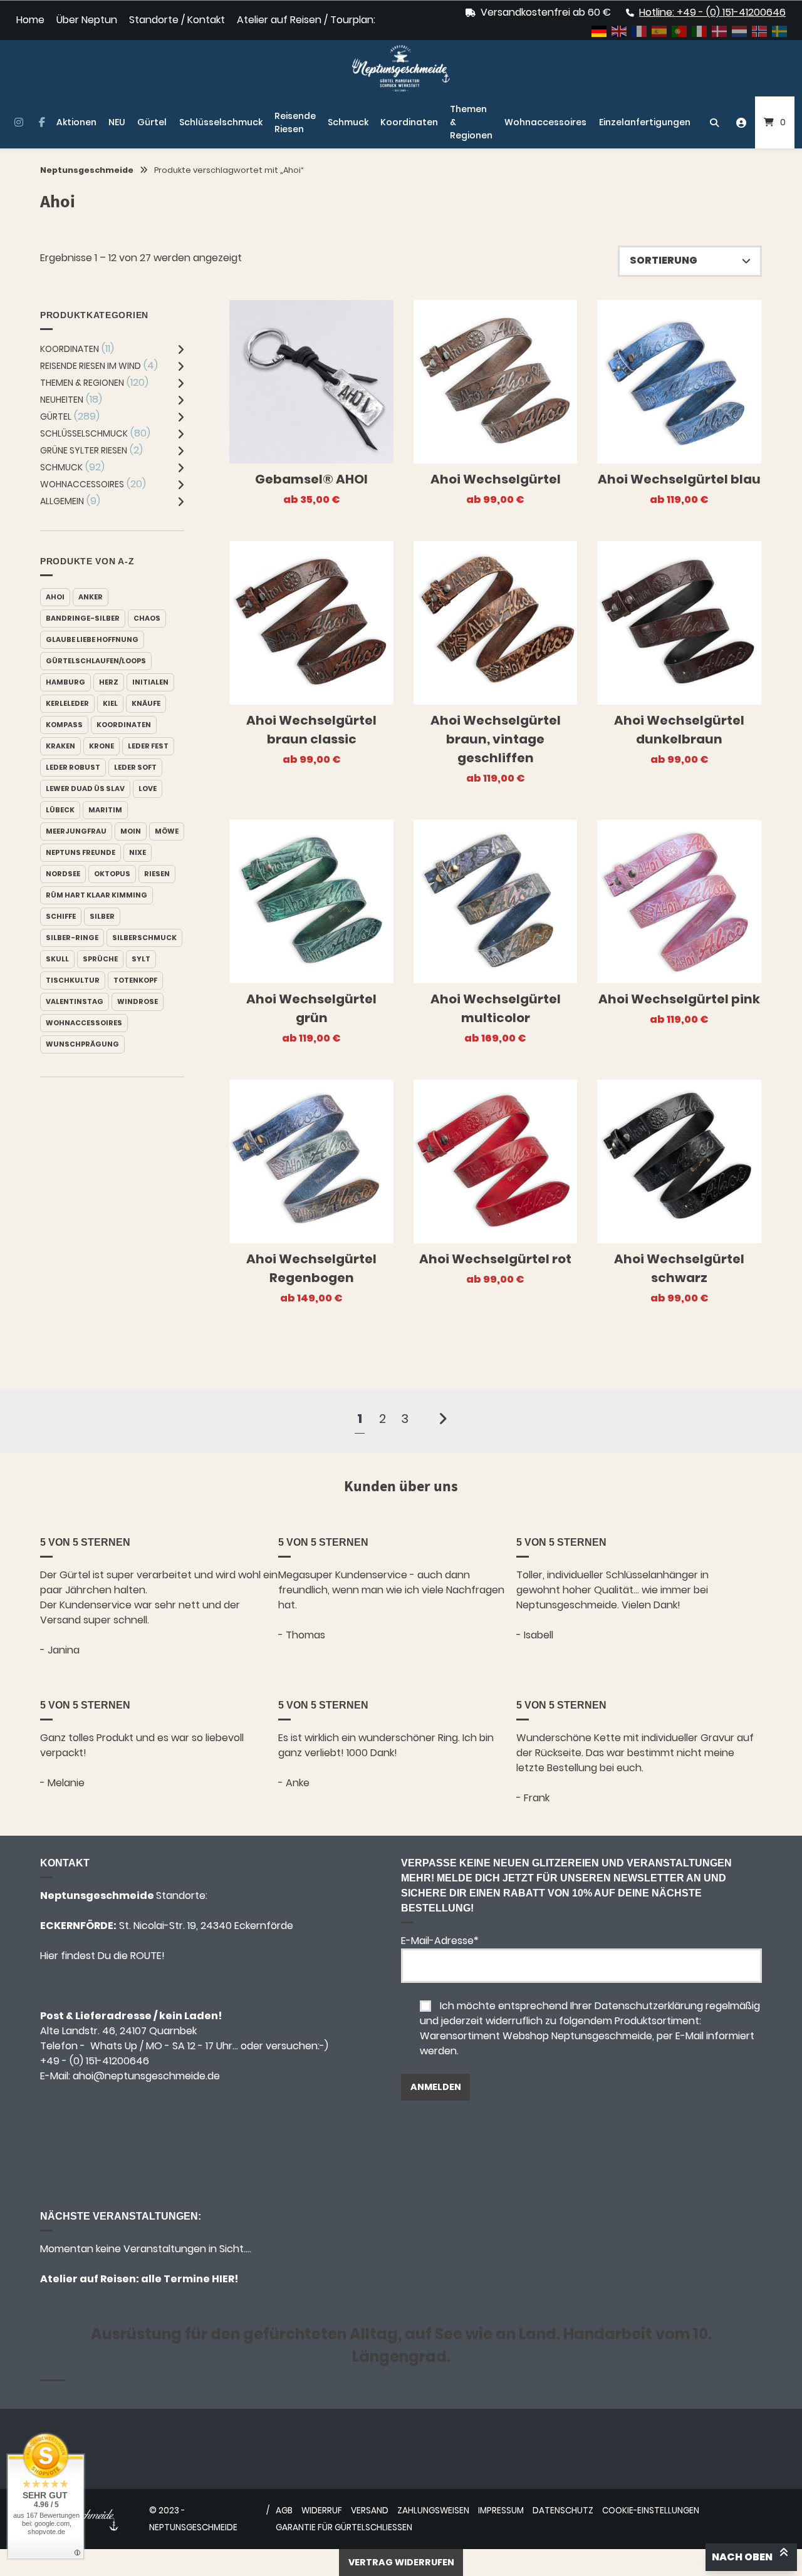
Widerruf (322, 2511)
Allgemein (62, 501)
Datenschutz (563, 2511)
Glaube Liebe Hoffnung (92, 639)
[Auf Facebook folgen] (42, 123)
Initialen (150, 682)
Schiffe (61, 916)
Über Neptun (87, 20)
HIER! (224, 2279)
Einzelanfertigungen (645, 122)
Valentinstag (75, 1001)
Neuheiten (62, 400)
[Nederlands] (740, 30)
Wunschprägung (82, 1044)
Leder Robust (73, 767)
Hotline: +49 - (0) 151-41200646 (712, 12)
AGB (284, 2511)
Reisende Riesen (295, 122)
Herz (109, 682)
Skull (57, 959)
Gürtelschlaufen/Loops (96, 661)
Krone (102, 746)
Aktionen (76, 122)
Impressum (501, 2511)
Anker (91, 597)
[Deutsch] (600, 30)
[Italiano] (700, 30)
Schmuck (348, 122)
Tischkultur (73, 980)
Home (30, 20)
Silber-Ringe (72, 938)
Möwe (167, 831)
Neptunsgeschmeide (87, 170)
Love (148, 789)
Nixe (138, 852)
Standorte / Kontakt (177, 20)
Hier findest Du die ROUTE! (104, 1956)
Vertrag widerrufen (401, 2562)
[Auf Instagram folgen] (18, 123)
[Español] (660, 30)
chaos (147, 618)
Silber (102, 916)
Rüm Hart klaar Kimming (96, 895)
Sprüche (100, 959)
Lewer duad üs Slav (85, 789)
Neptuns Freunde (81, 852)
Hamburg (65, 682)
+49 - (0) (95, 2061)
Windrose (138, 1001)
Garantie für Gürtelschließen (344, 2527)
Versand (370, 2511)
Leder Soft (135, 767)
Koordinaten (409, 122)
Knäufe (146, 703)
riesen (157, 874)
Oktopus (112, 874)
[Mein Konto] (741, 122)
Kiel (110, 703)
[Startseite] (401, 68)
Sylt (141, 959)
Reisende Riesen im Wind (91, 366)
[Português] (680, 30)
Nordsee (63, 874)
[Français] (640, 30)
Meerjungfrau (76, 831)
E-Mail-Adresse (440, 1941)
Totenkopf (135, 980)
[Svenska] (780, 30)
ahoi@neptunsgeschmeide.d (143, 2076)
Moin (131, 831)
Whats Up (114, 2046)
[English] (620, 30)
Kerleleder (67, 703)
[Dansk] (720, 30)
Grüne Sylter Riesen (84, 450)
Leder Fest (148, 746)
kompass (64, 725)
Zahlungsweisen (433, 2511)
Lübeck (60, 810)
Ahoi (55, 597)
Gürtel (152, 122)
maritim (105, 810)
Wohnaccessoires (545, 122)
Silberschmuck (144, 938)
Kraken (60, 746)
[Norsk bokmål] (760, 30)
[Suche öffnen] (714, 122)
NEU (117, 122)
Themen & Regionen (471, 122)
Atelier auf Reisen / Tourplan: (306, 20)
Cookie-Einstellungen (651, 2511)
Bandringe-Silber (83, 618)
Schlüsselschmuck (221, 122)
